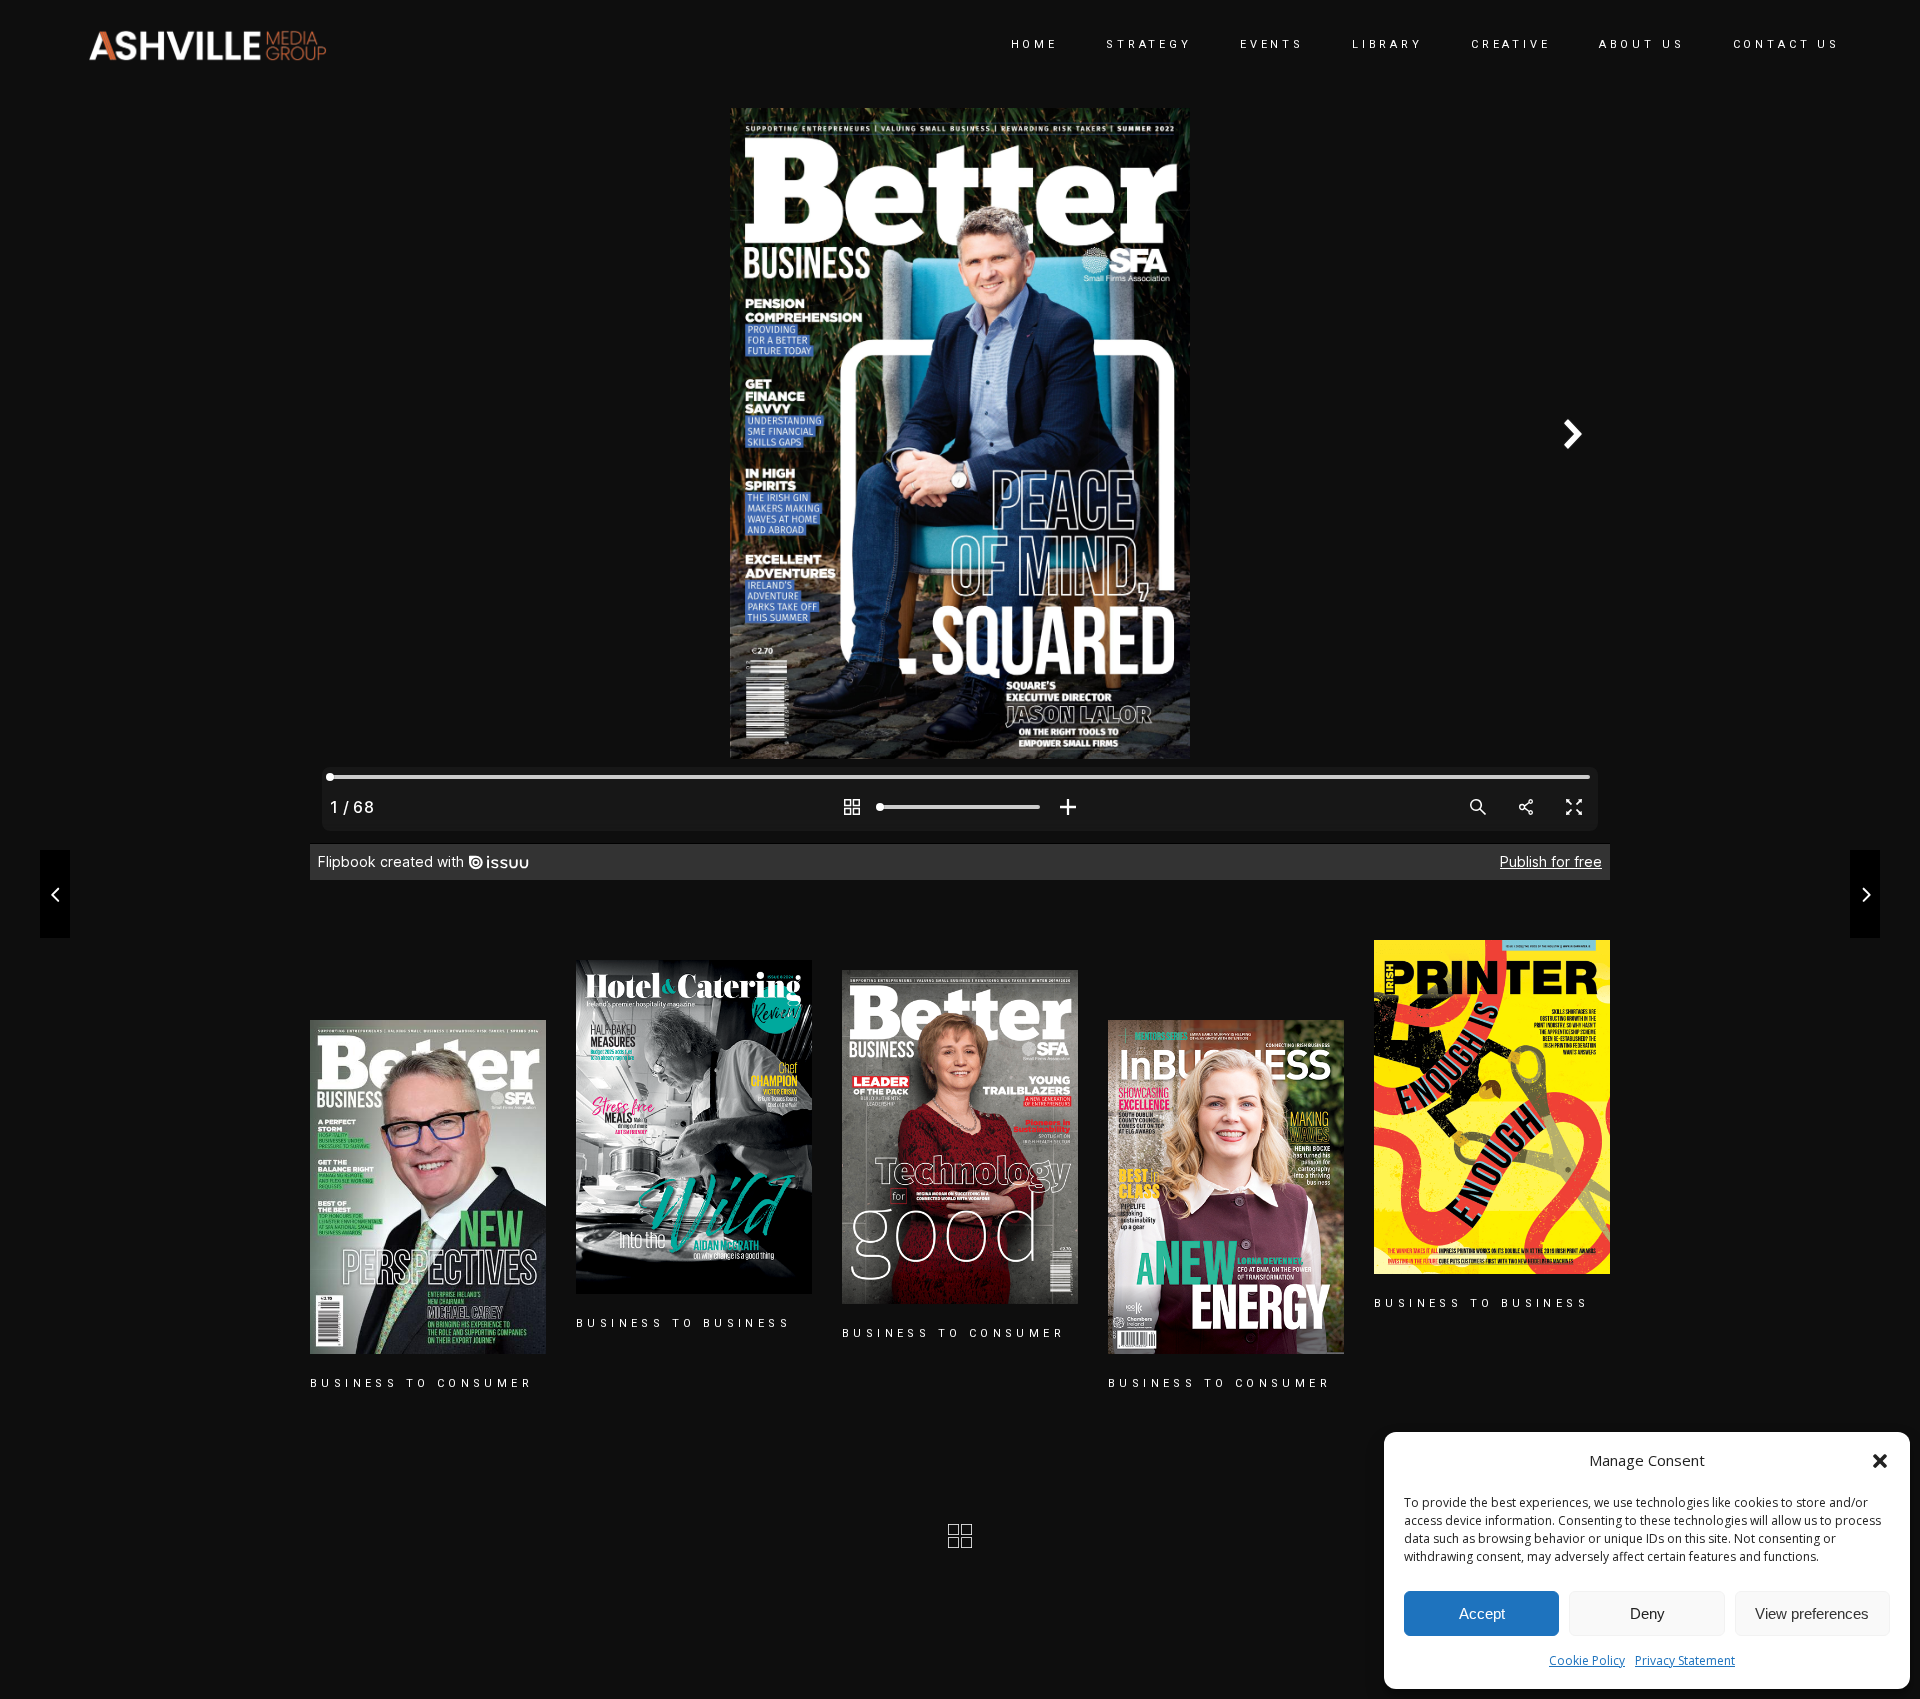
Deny (1647, 1613)
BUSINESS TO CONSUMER (421, 1383)
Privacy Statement (1685, 1660)
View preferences (1812, 1613)
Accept (1482, 1613)
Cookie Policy (1587, 1660)
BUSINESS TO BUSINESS (683, 1323)
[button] (1880, 1461)
